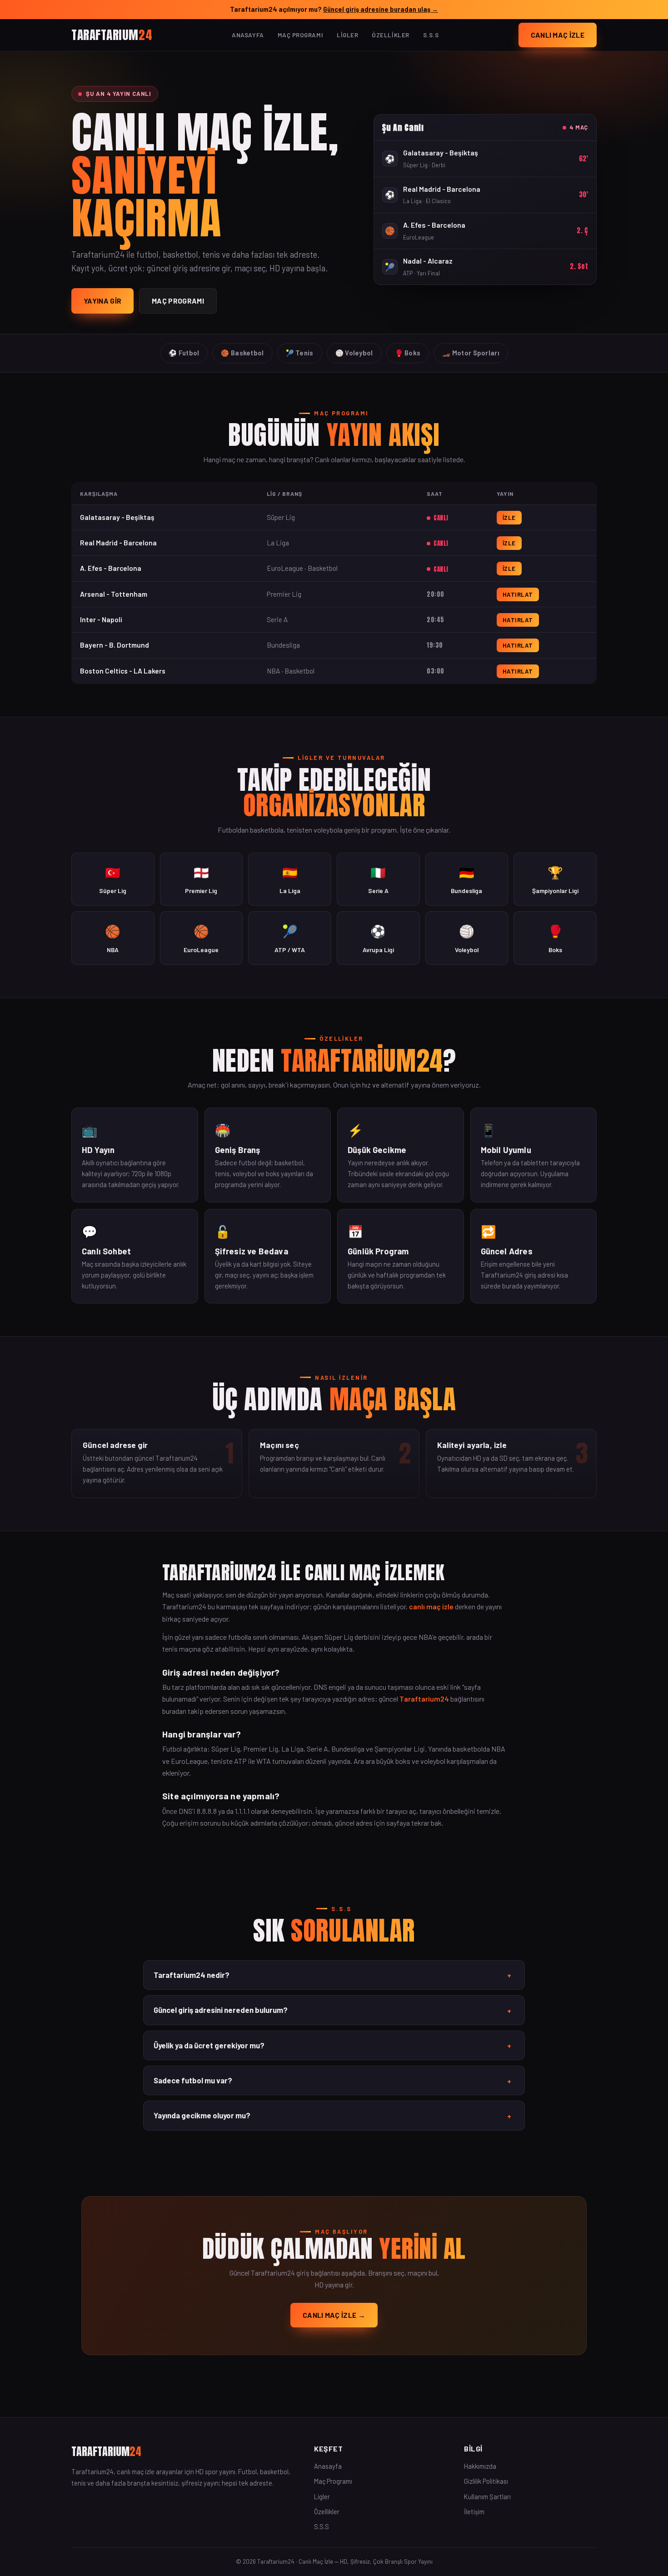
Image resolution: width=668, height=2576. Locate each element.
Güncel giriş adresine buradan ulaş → (381, 9)
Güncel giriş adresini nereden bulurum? (332, 2010)
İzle (509, 518)
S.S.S (431, 35)
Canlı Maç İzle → (334, 2315)
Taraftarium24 (424, 1699)
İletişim (474, 2511)
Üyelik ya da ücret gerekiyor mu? (332, 2046)
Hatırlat (518, 594)
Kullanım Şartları (487, 2496)
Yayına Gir (102, 301)
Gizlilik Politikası (486, 2481)
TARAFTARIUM (112, 34)
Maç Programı (300, 35)
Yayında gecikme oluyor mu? (332, 2116)
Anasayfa (248, 35)
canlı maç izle (431, 1606)
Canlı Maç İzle (558, 35)
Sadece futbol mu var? (332, 2081)
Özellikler (390, 35)
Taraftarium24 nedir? (332, 1975)
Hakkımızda (480, 2466)
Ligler (347, 35)
